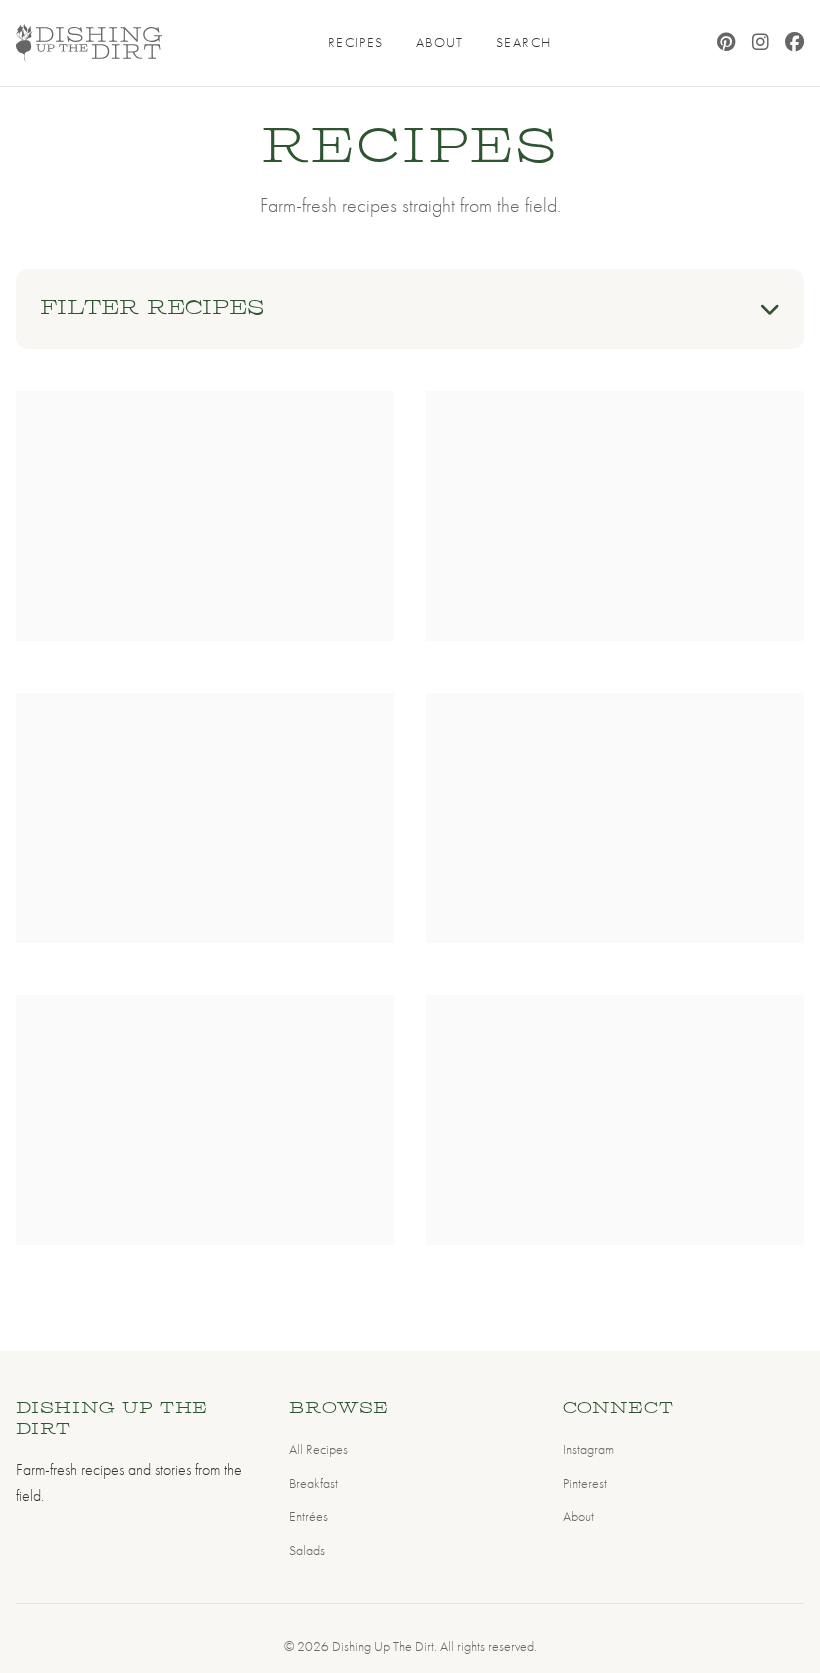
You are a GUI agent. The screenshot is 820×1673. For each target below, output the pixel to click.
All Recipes (318, 1449)
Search (524, 42)
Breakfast (313, 1483)
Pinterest (585, 1483)
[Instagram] (760, 43)
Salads (307, 1550)
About (440, 42)
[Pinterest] (726, 43)
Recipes (356, 42)
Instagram (588, 1449)
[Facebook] (794, 43)
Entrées (308, 1516)
